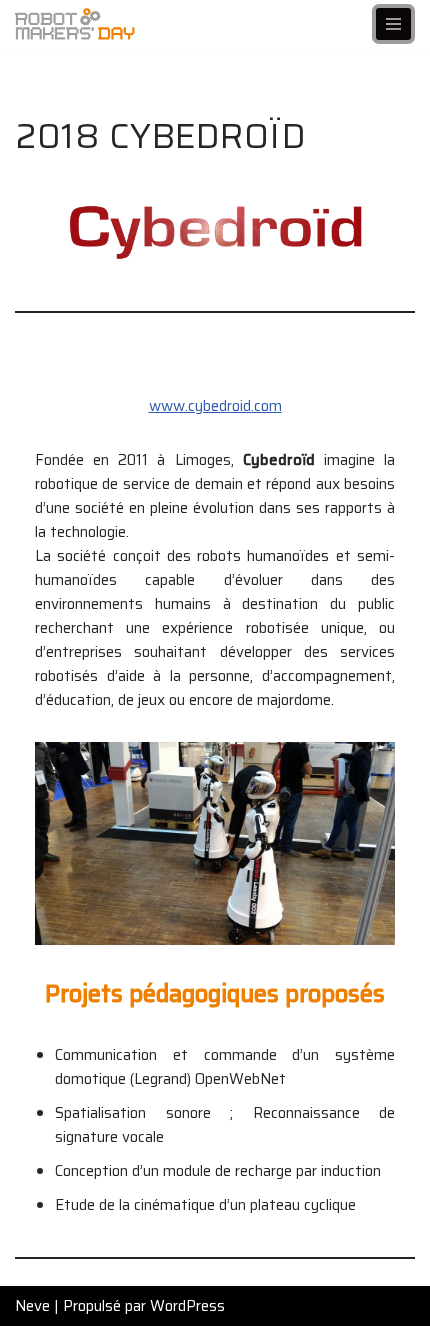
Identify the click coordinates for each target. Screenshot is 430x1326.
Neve (32, 1306)
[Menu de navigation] (393, 24)
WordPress (187, 1306)
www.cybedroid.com (215, 406)
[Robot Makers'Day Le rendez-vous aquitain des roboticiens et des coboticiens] (75, 24)
